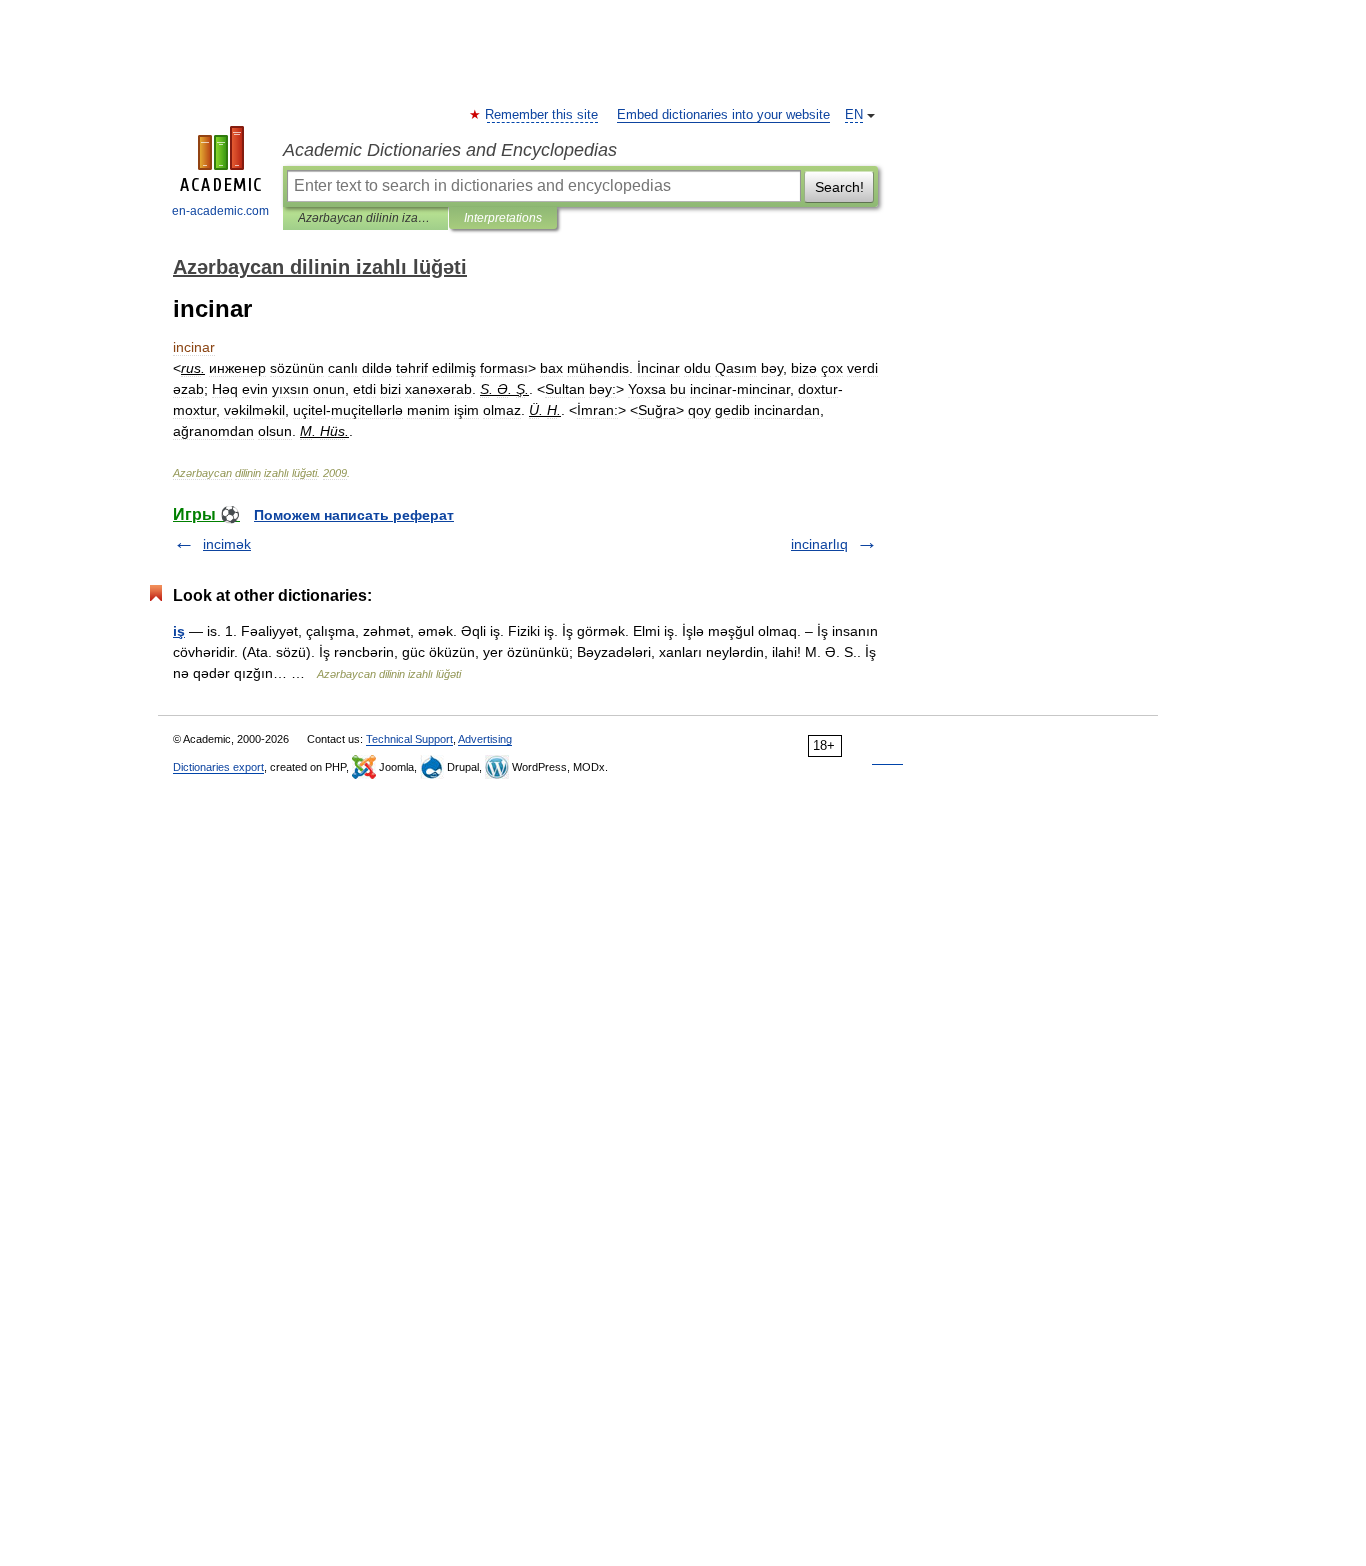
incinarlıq (819, 544)
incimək (227, 544)
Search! (839, 187)
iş (179, 631)
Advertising (485, 739)
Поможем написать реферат (354, 515)
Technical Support (409, 739)
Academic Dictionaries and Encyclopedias (450, 150)
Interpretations (503, 218)
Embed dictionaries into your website (723, 115)
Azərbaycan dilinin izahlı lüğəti (365, 218)
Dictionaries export (218, 767)
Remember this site (542, 115)
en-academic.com (220, 211)
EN (854, 115)
